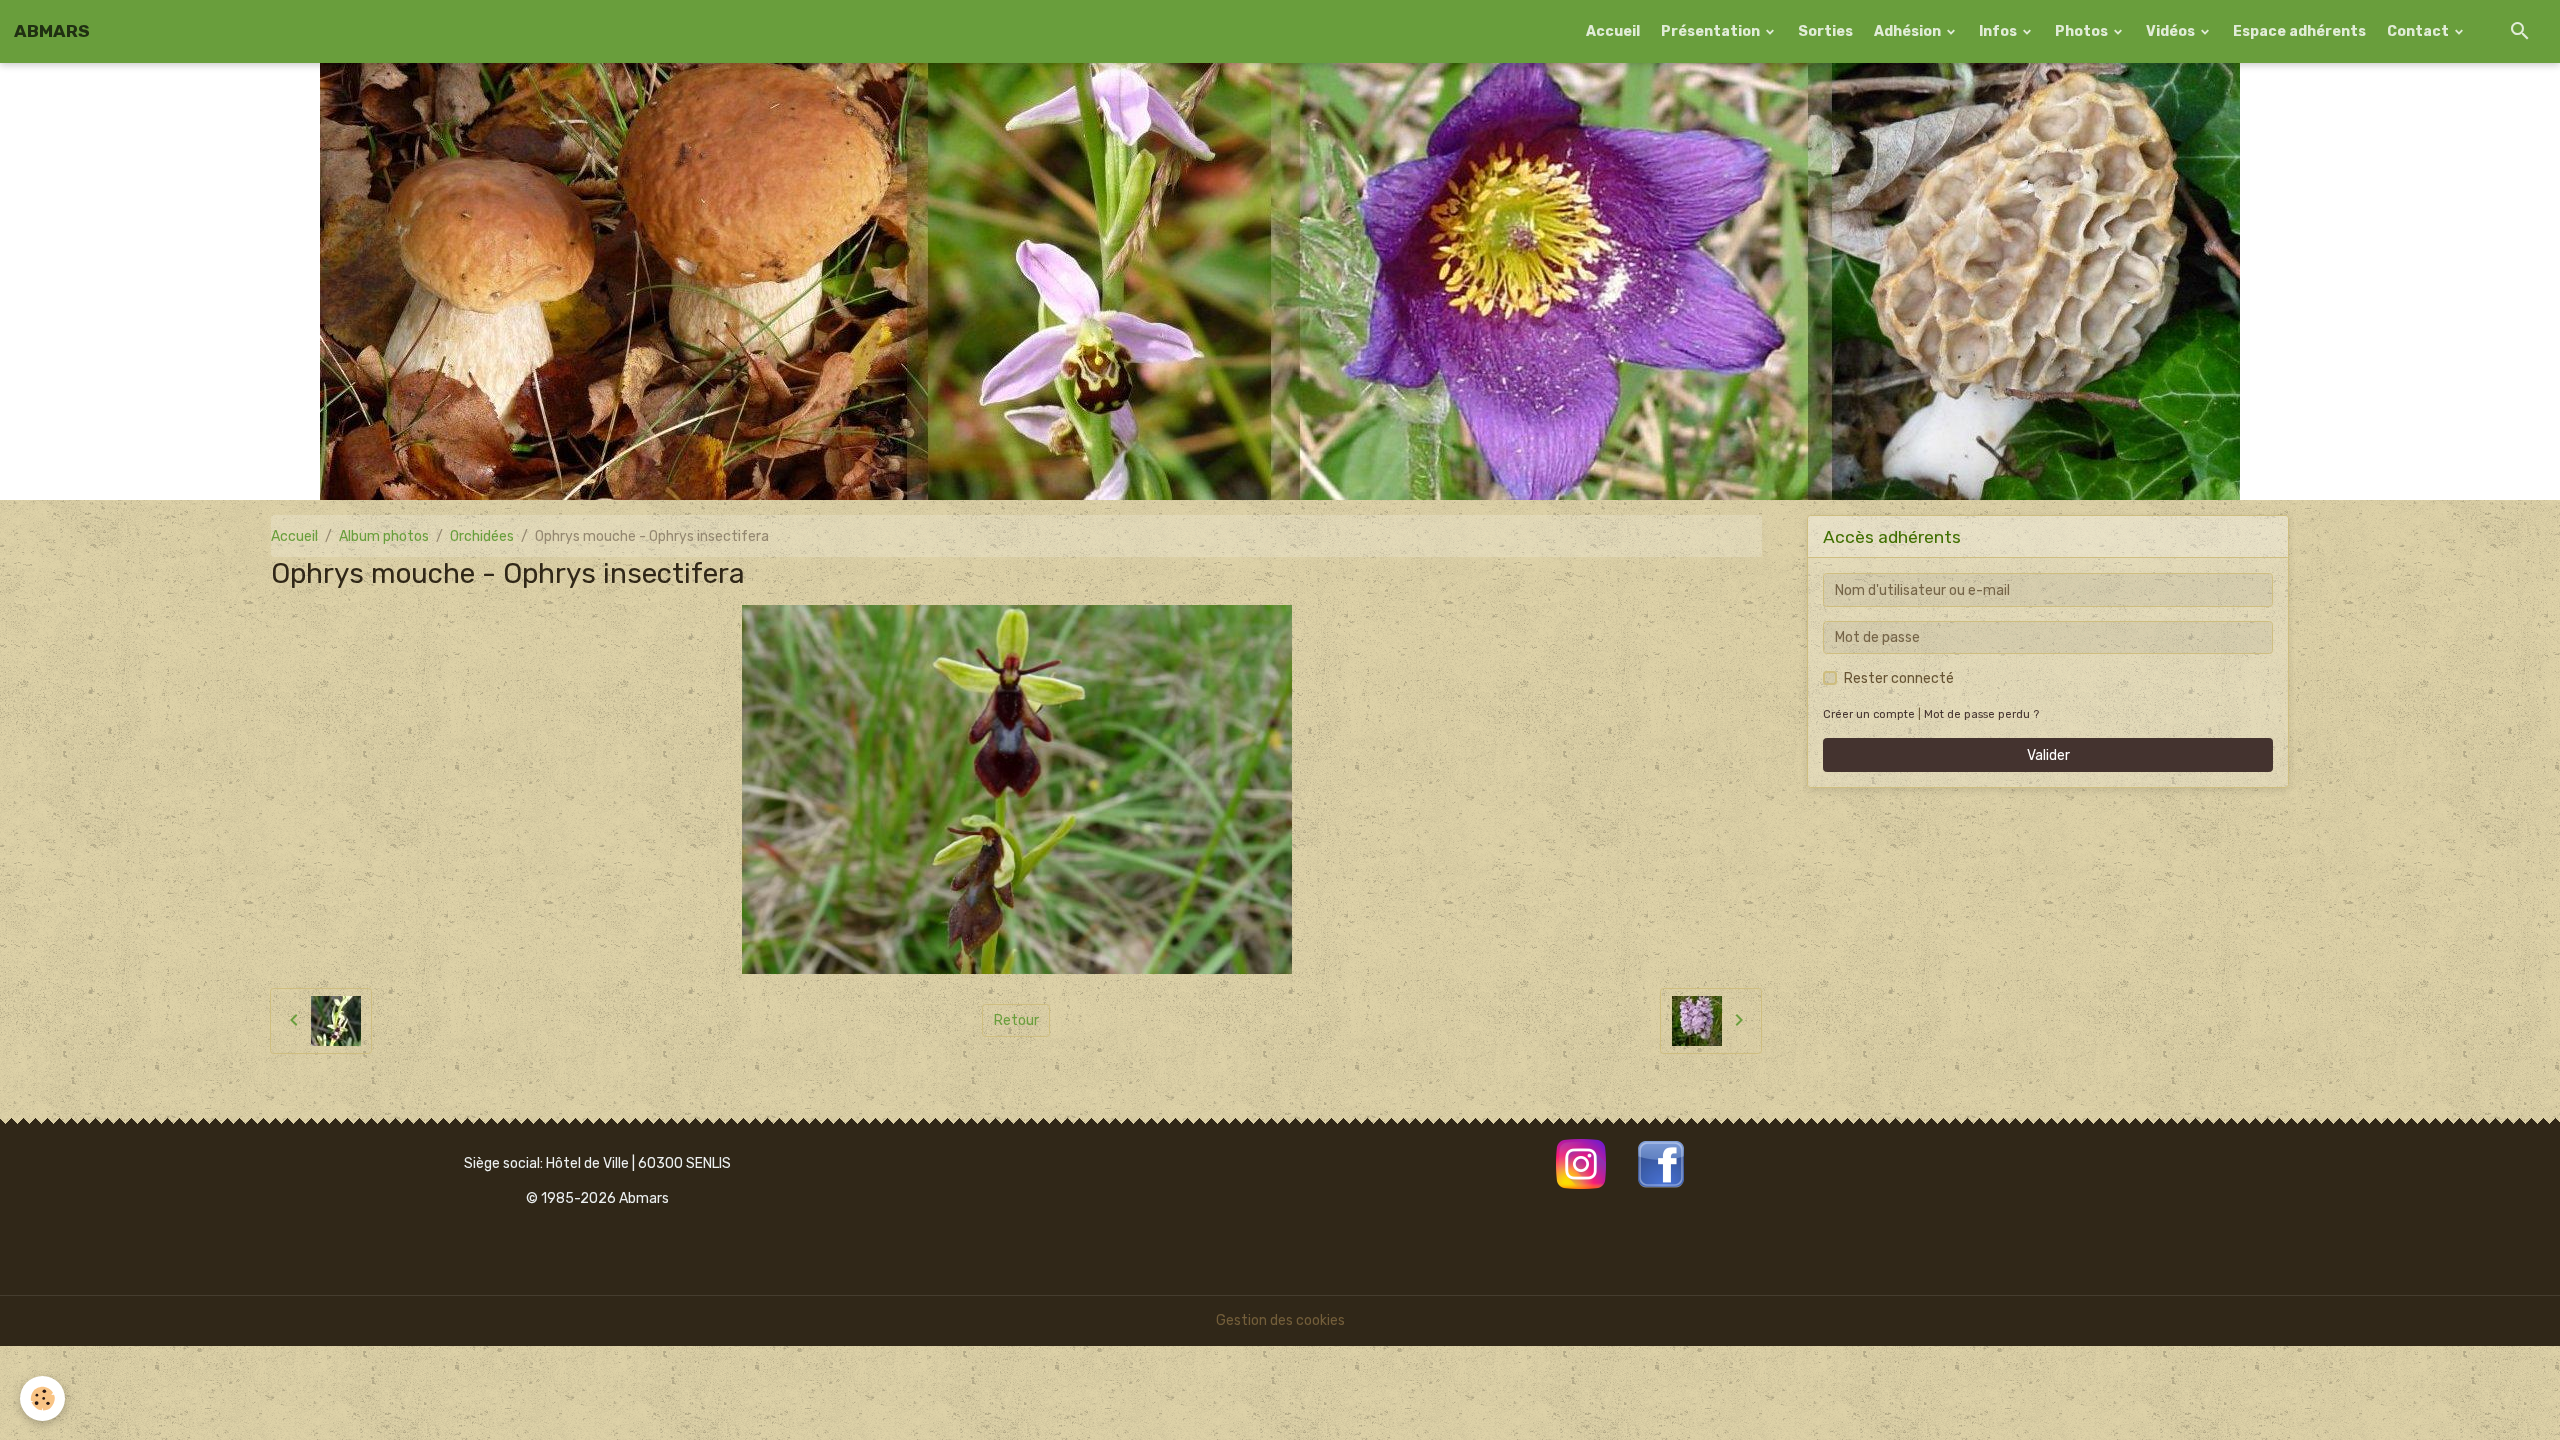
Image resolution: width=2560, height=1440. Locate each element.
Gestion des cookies (1280, 1320)
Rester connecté (1899, 678)
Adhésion (1909, 31)
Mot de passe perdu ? (1981, 714)
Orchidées (482, 536)
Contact (2419, 31)
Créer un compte (1869, 714)
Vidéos (2172, 31)
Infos (1999, 31)
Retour (1016, 1020)
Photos (2083, 31)
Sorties (1825, 31)
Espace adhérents (2299, 31)
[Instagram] (1581, 1162)
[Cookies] (42, 1398)
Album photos (384, 536)
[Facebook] (1661, 1162)
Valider (2048, 755)
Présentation (1712, 31)
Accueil (1613, 31)
